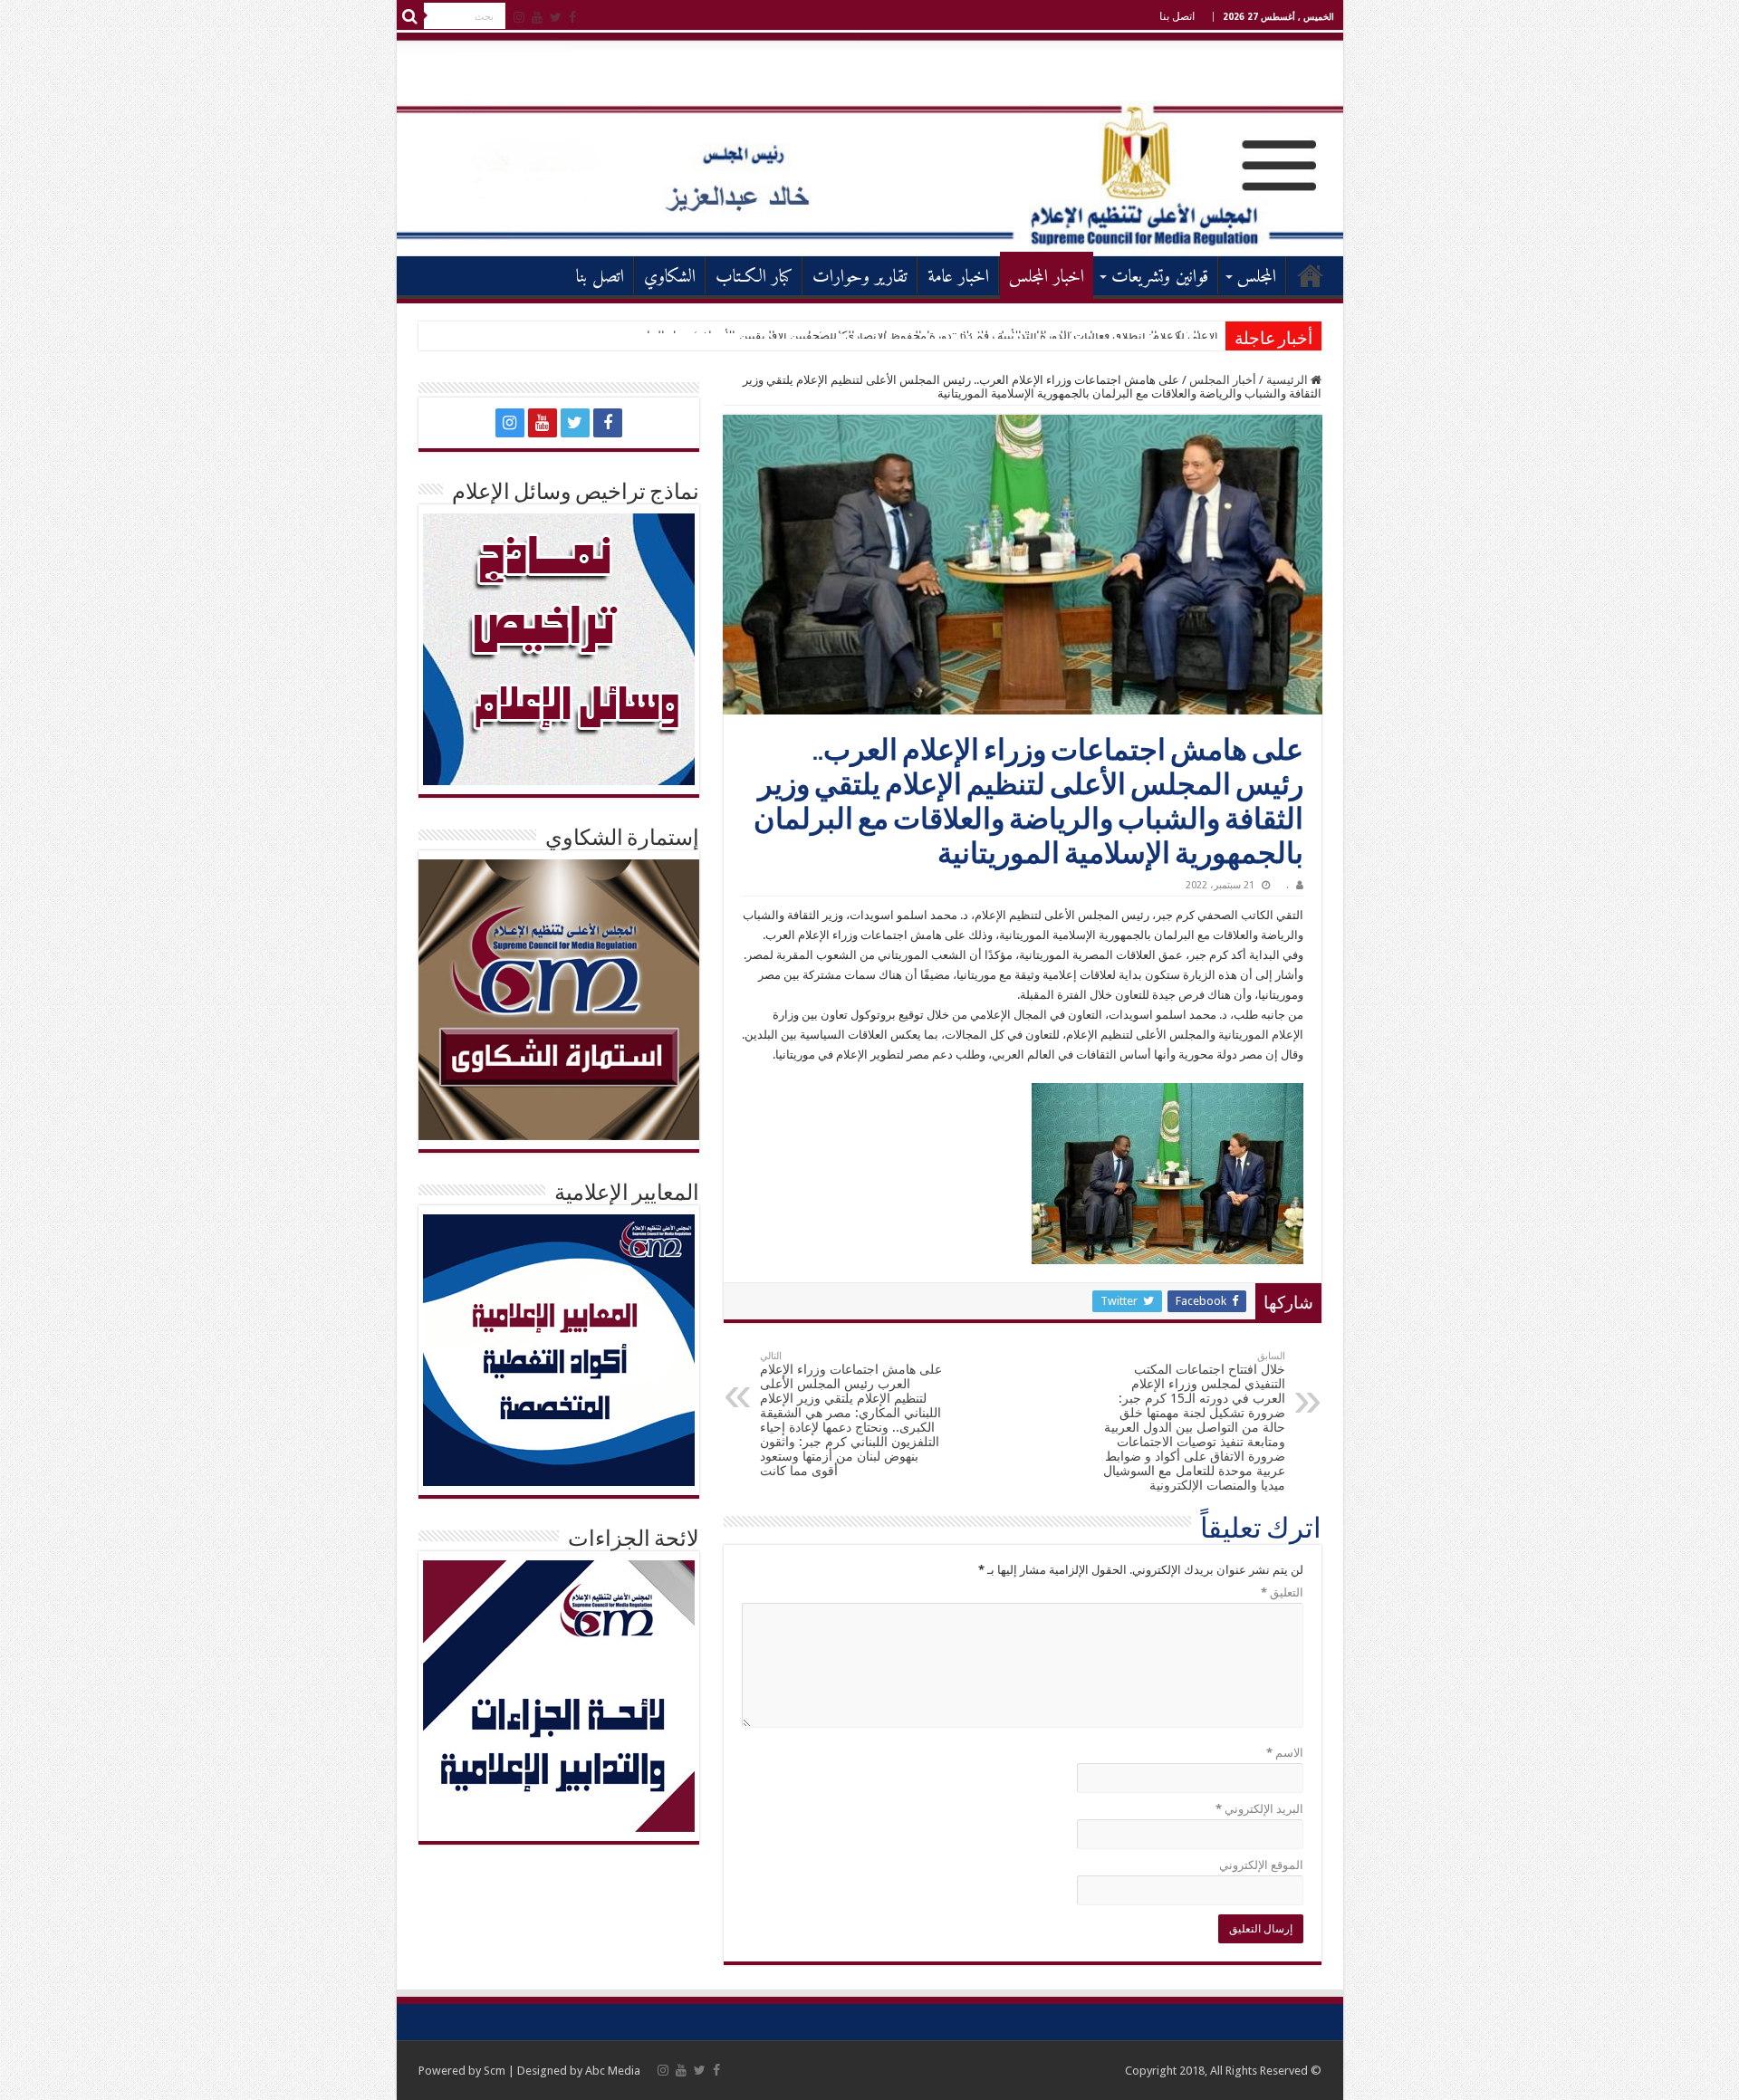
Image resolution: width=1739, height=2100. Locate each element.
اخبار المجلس (1047, 278)
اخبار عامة (958, 278)
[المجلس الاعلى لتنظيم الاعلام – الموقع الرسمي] (870, 144)
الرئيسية (1311, 275)
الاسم (1285, 1753)
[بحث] (410, 16)
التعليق (1282, 1592)
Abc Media (613, 2071)
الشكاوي (670, 278)
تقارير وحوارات (860, 278)
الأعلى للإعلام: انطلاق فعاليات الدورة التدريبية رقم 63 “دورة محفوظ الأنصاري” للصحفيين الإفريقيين (979, 336)
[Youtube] (537, 17)
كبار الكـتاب (754, 278)
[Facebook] (572, 17)
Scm (495, 2071)
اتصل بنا (1177, 16)
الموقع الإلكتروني (1261, 1865)
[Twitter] (556, 17)
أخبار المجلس (1223, 380)
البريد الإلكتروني (1259, 1809)
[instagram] (519, 17)
